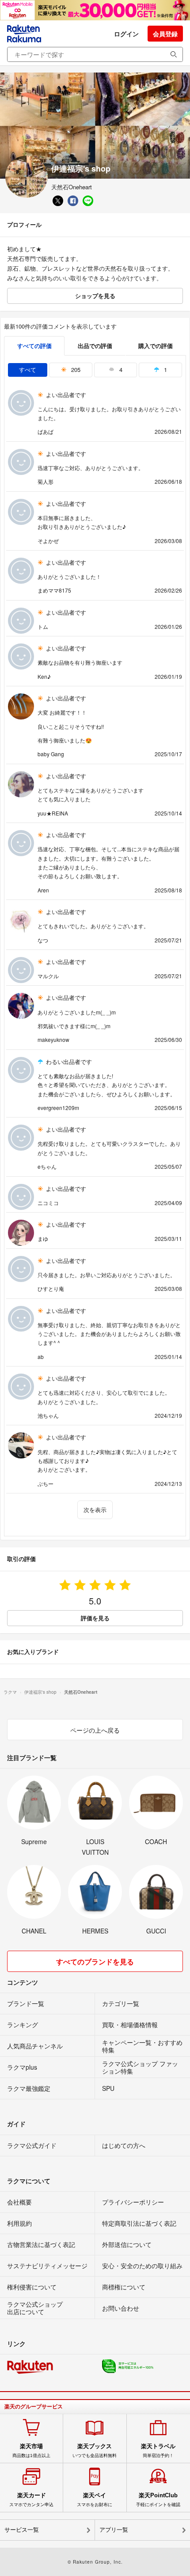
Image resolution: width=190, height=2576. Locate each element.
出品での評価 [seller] (95, 346)
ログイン (126, 34)
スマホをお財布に (95, 2499)
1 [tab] (165, 369)
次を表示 (95, 1510)
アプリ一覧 (114, 2530)
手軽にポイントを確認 (158, 2499)
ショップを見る (95, 296)
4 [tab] (120, 369)
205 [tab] (75, 369)
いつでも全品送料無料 (95, 2450)
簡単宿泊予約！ (158, 2450)
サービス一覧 (22, 2530)
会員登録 (165, 34)
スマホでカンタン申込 (31, 2499)
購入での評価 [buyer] (156, 346)
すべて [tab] (28, 369)
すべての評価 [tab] (34, 346)
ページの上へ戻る (95, 1730)
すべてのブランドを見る (95, 1962)
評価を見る (95, 1618)
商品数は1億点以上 (31, 2450)
